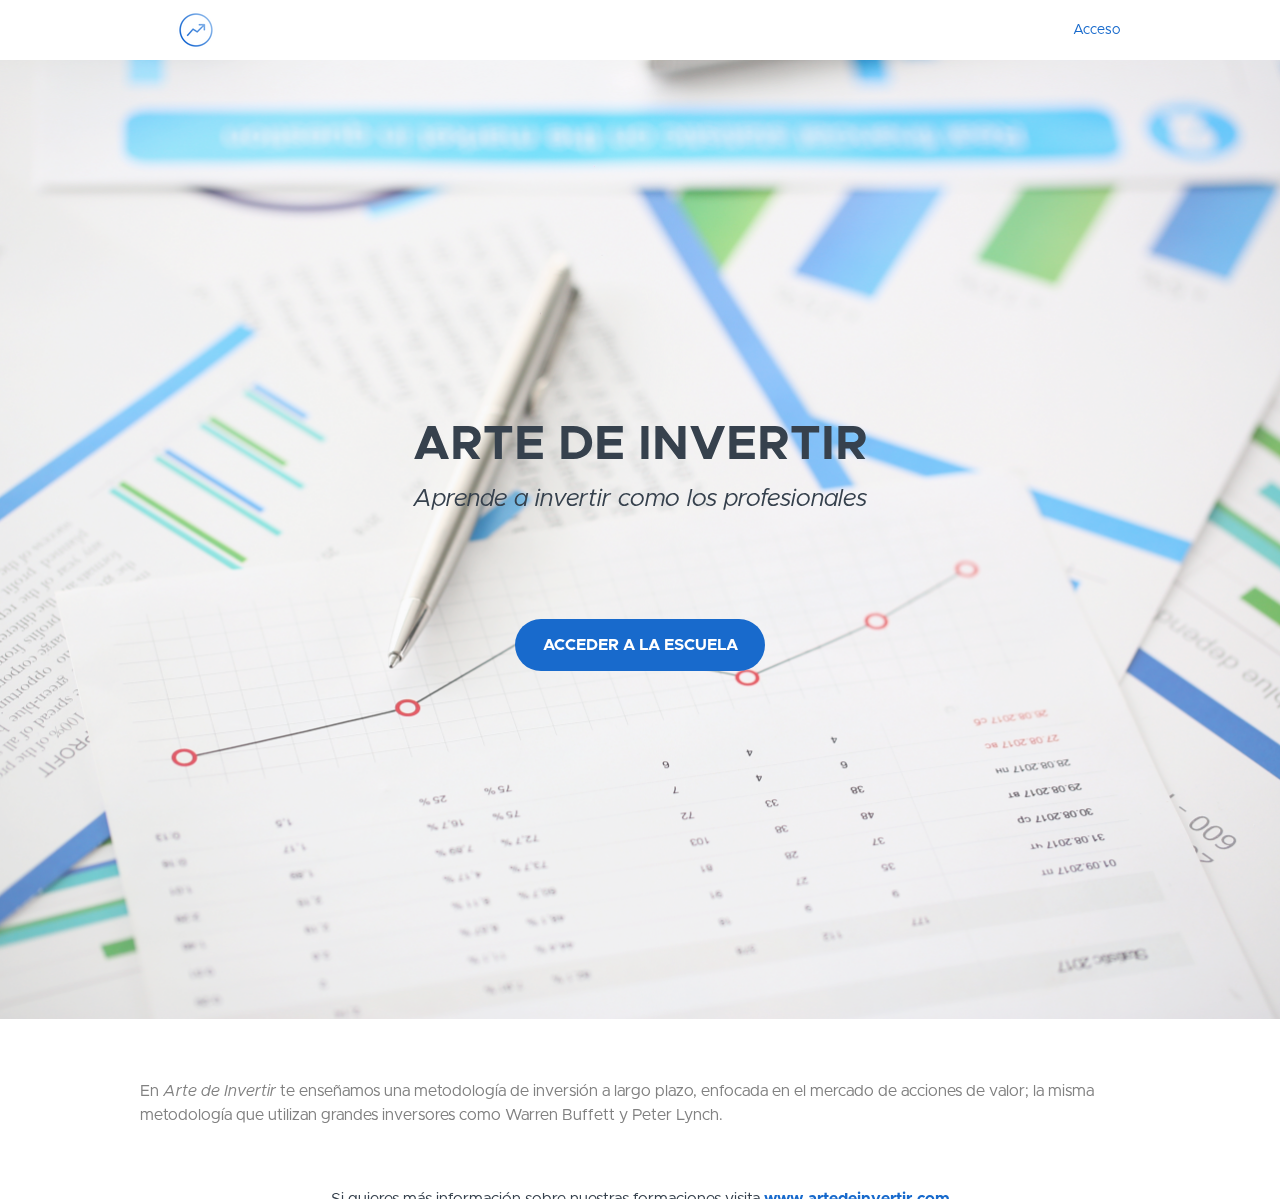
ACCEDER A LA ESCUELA (640, 645)
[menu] (1088, 30)
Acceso (1096, 30)
